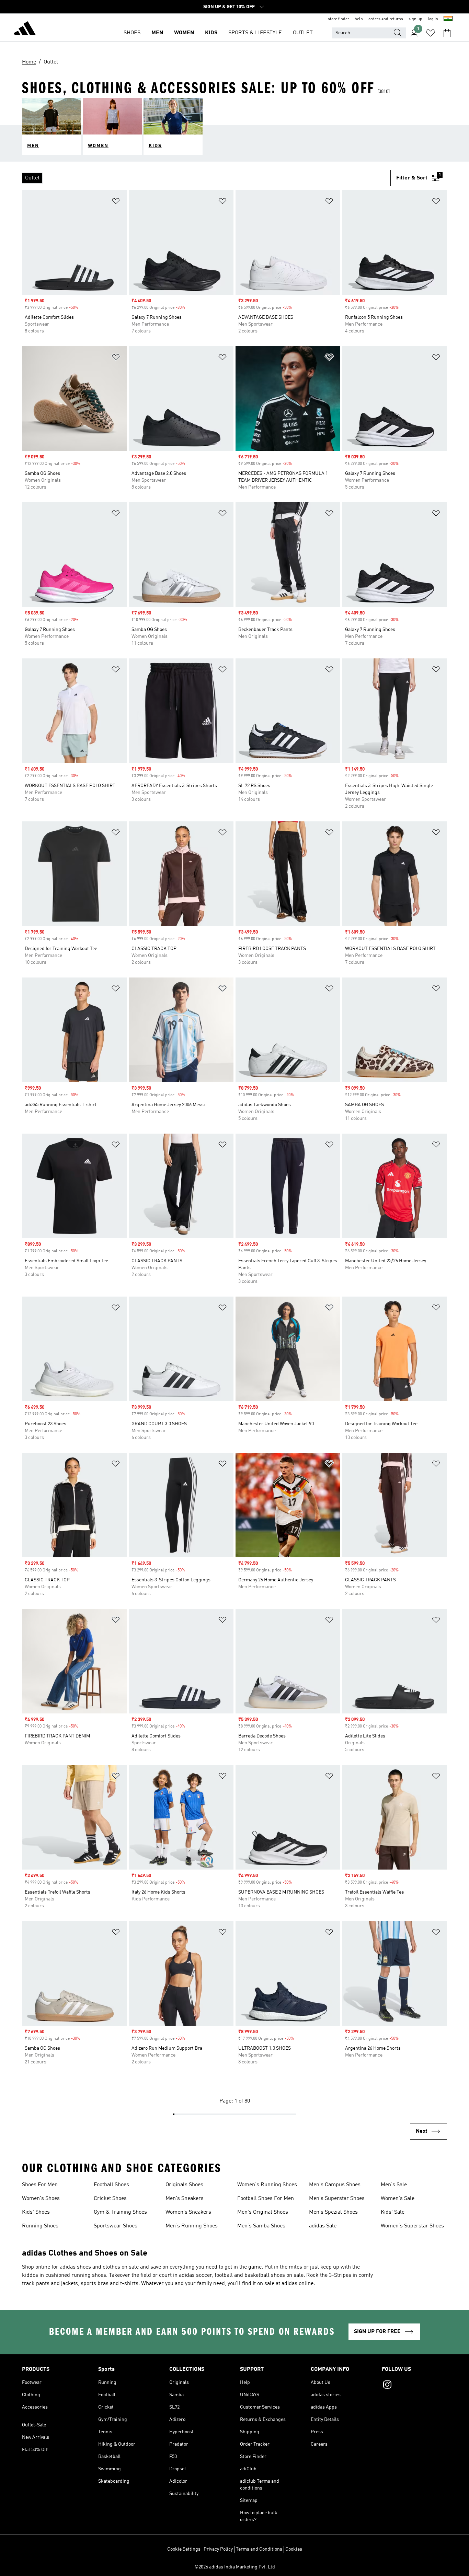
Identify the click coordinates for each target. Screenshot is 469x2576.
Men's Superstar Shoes (337, 2199)
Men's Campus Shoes (335, 2185)
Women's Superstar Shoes (412, 2226)
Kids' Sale (393, 2212)
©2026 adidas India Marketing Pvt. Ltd (235, 2567)
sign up (415, 19)
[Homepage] (25, 30)
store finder (339, 19)
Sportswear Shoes (116, 2226)
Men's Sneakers (185, 2199)
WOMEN (184, 33)
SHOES (132, 33)
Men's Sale (394, 2185)
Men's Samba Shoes (261, 2226)
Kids (211, 33)
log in (433, 19)
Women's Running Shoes (267, 2185)
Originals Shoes (184, 2185)
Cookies (294, 2549)
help (359, 19)
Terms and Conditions (259, 2549)
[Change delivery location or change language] (448, 19)
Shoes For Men (40, 2185)
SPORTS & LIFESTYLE (255, 33)
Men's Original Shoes (263, 2212)
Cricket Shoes (110, 2199)
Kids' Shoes (36, 2212)
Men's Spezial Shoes (333, 2212)
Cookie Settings (184, 2549)
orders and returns (386, 19)
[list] (206, 178)
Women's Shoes (41, 2199)
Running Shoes (40, 2226)
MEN (157, 33)
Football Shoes (111, 2185)
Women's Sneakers (188, 2212)
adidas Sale (323, 2226)
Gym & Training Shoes (120, 2212)
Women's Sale (398, 2199)
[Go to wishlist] (431, 33)
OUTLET (303, 33)
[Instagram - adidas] (414, 2386)
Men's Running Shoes (192, 2226)
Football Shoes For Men (266, 2199)
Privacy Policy (218, 2549)
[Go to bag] (447, 33)
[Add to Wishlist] (116, 202)
